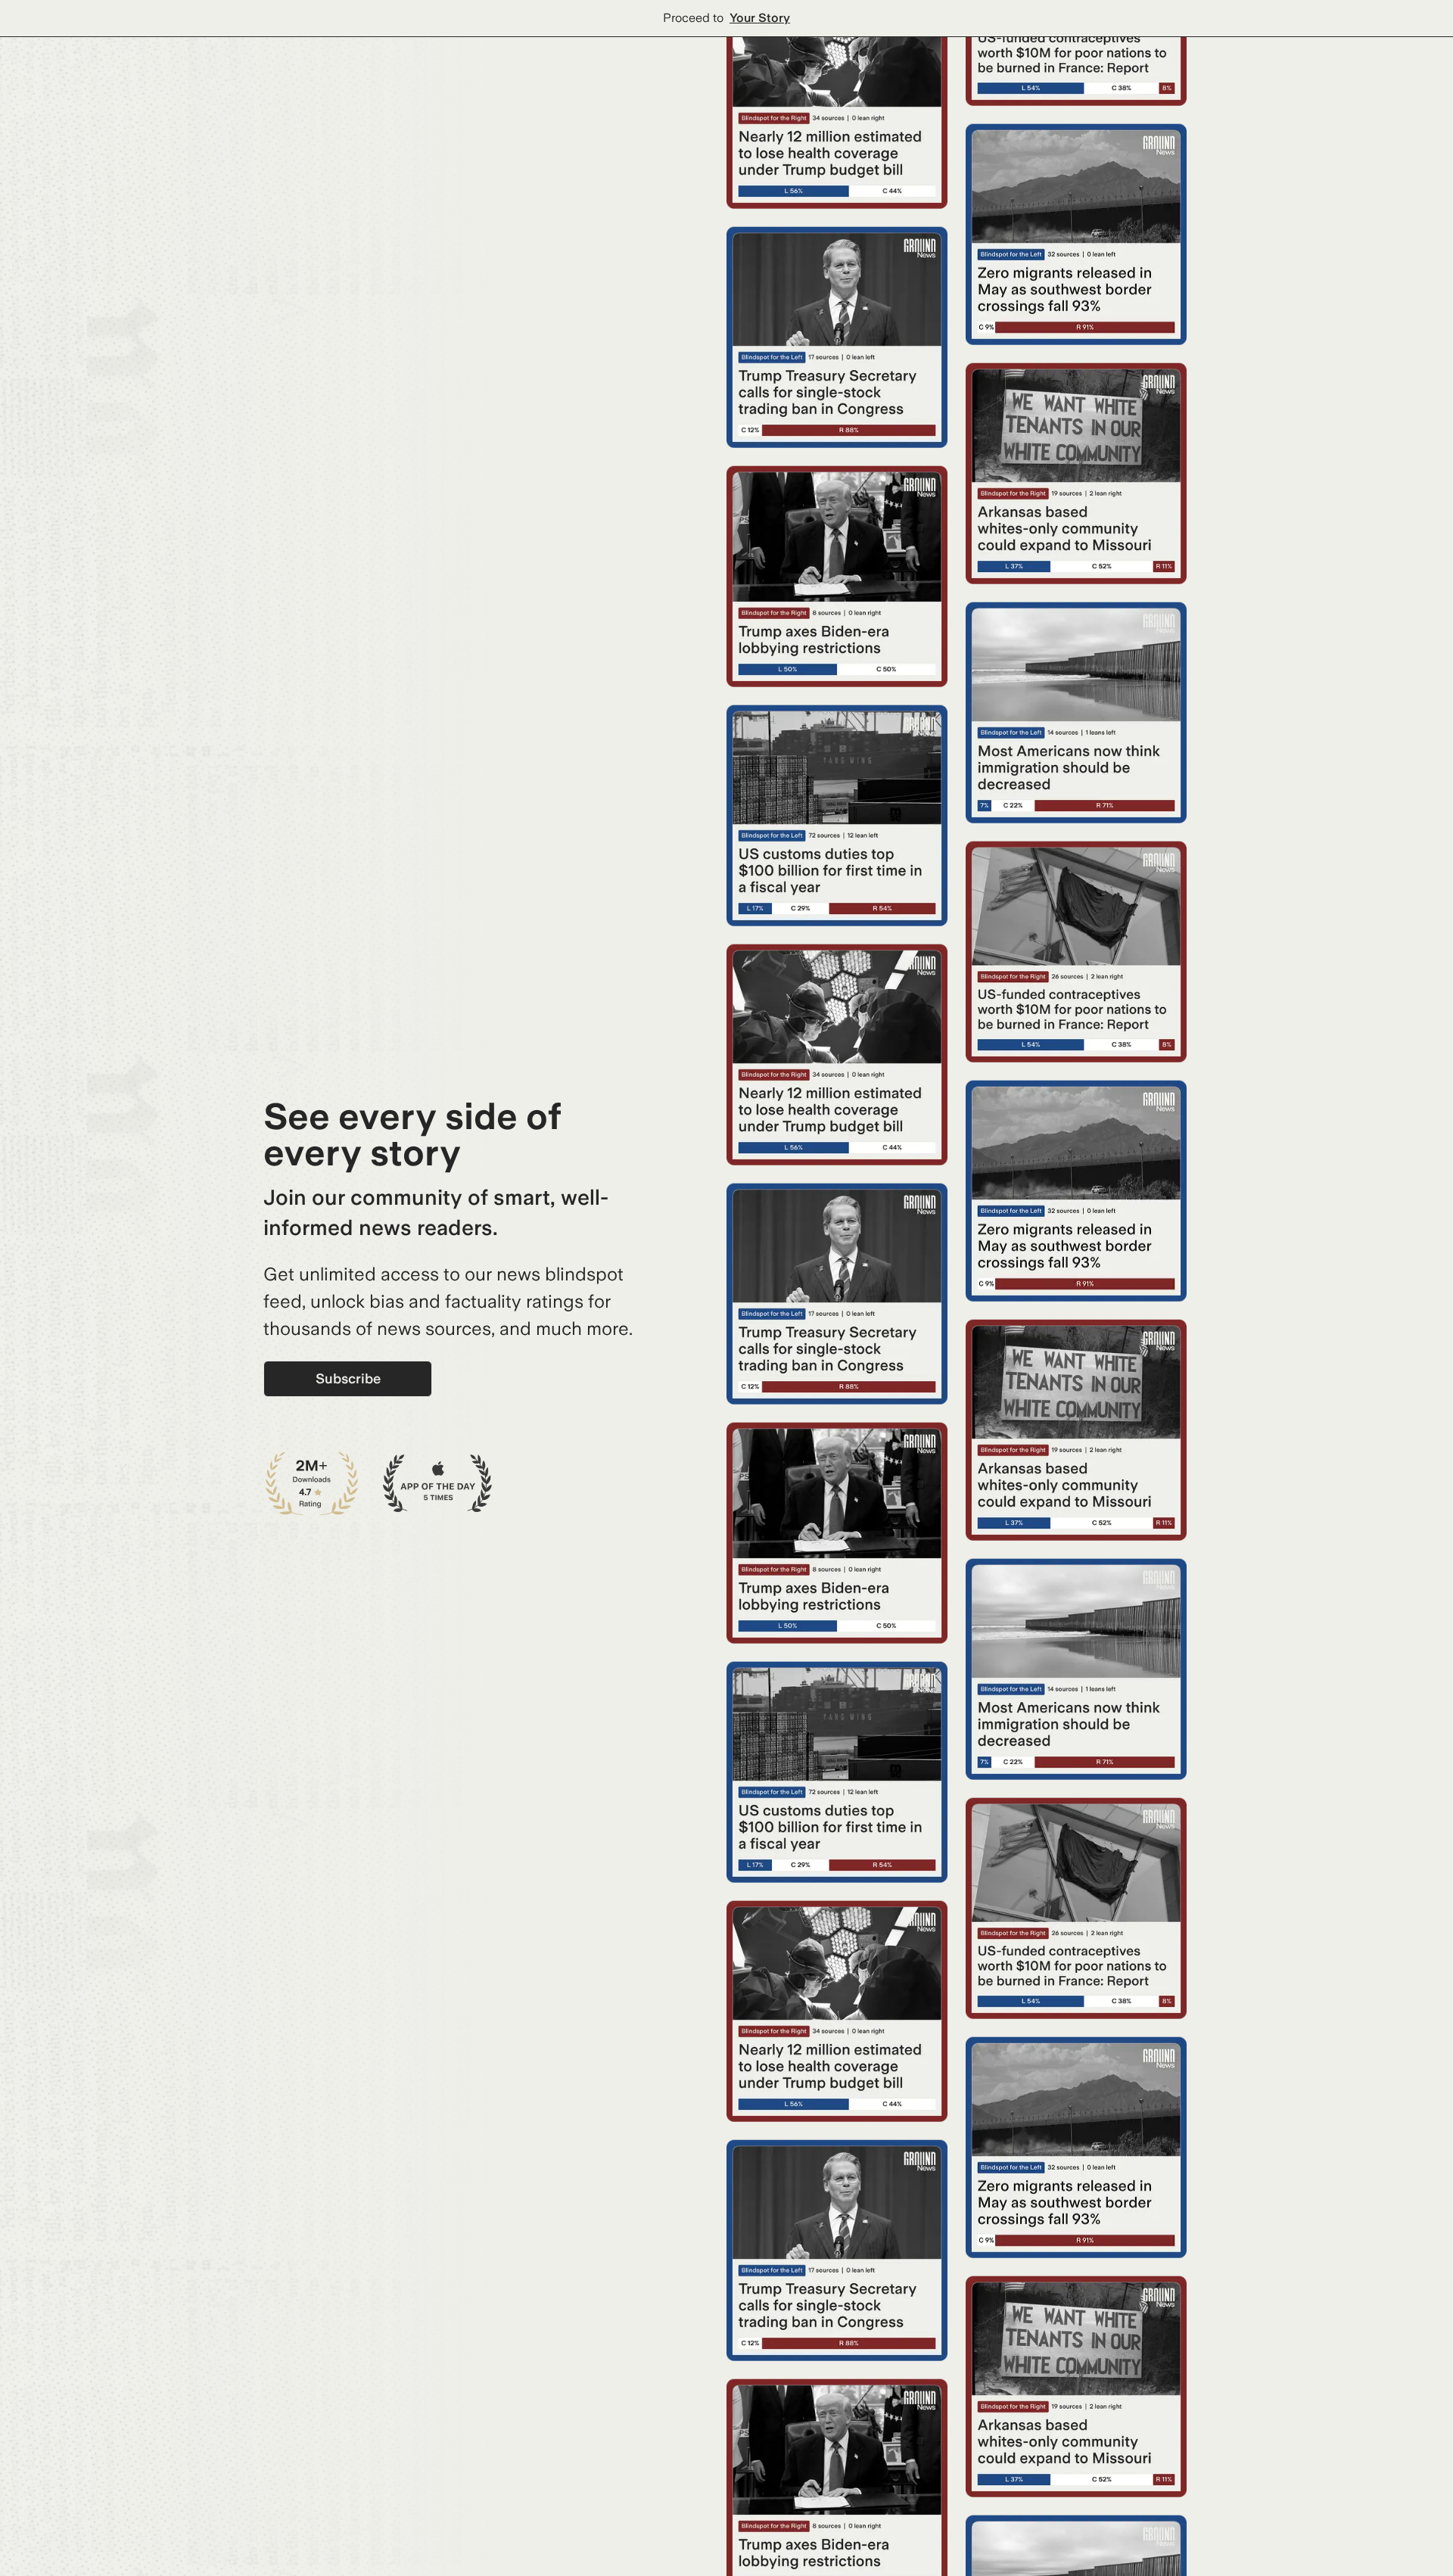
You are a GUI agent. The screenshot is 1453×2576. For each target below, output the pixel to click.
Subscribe (348, 1378)
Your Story (760, 18)
